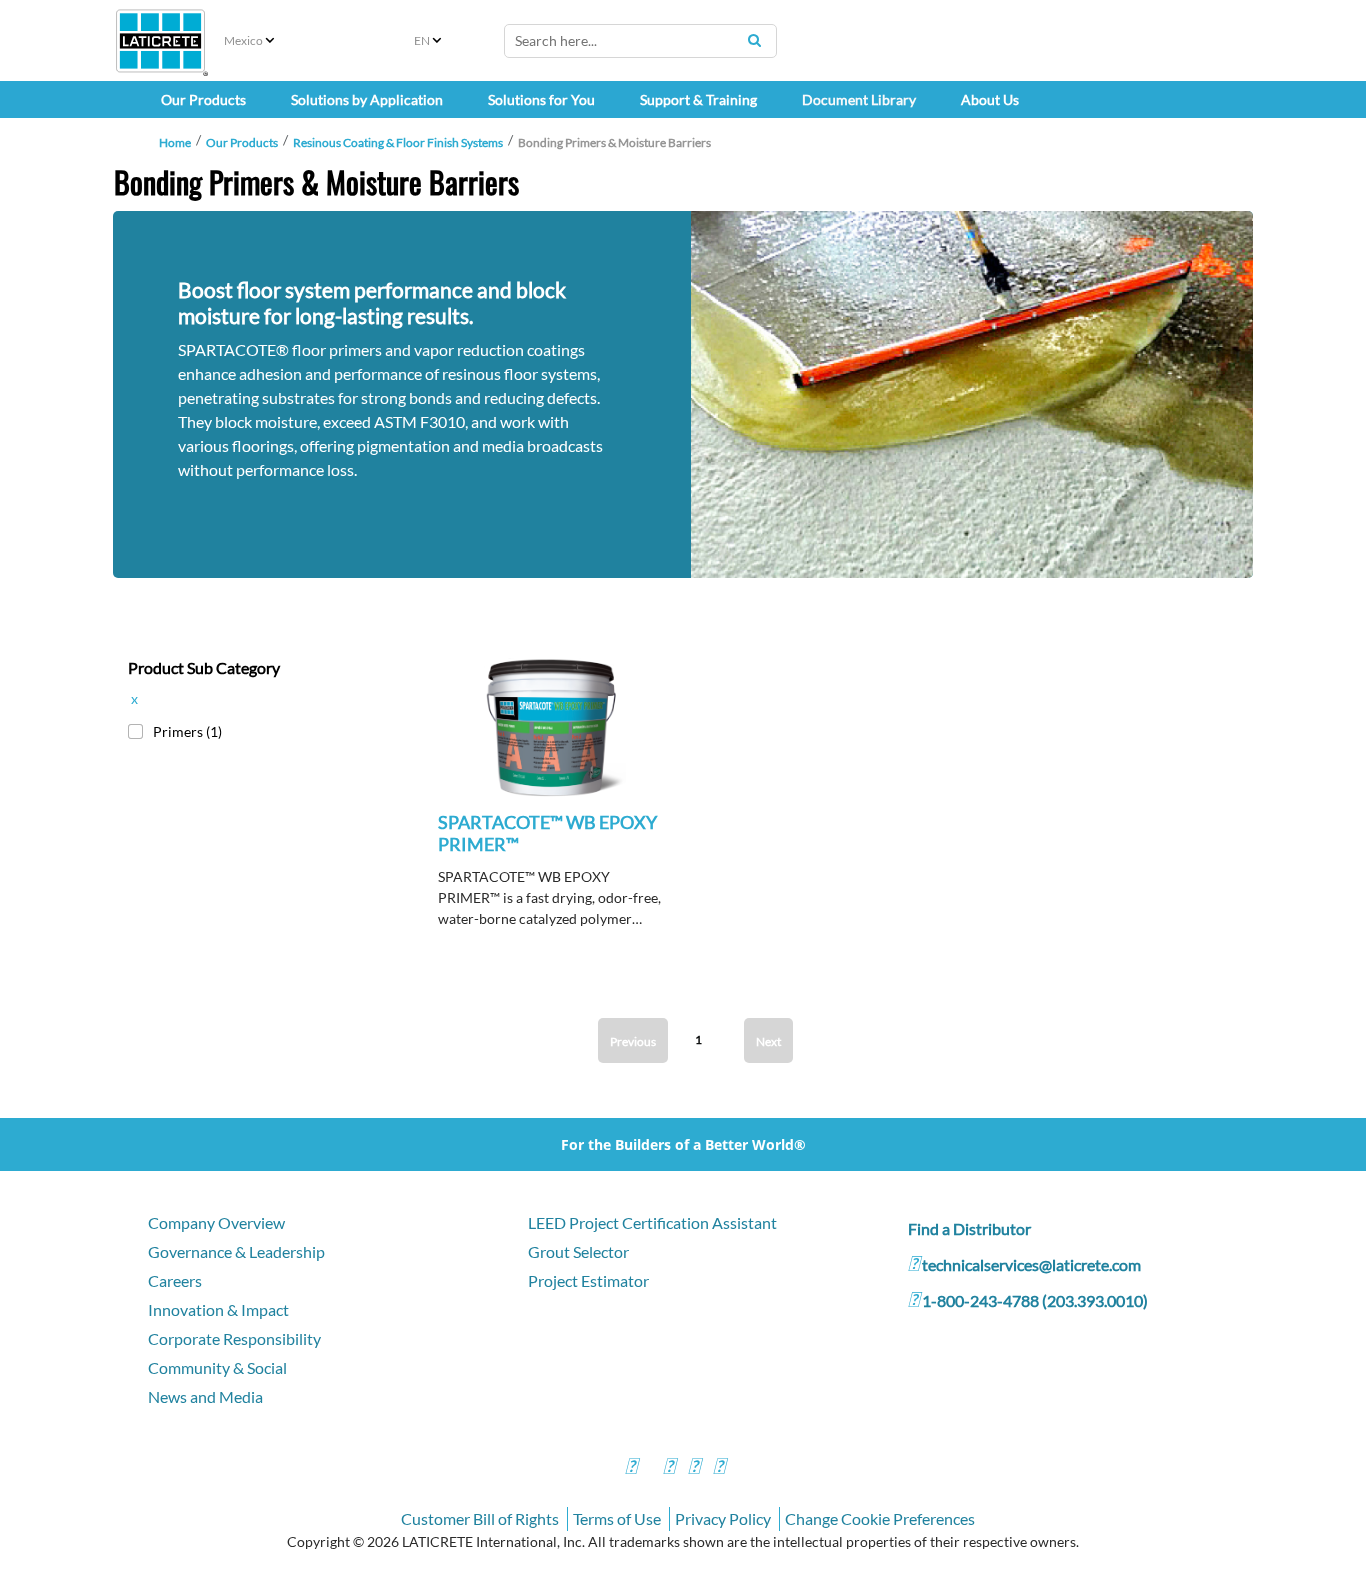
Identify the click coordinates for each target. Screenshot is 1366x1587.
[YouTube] (694, 1468)
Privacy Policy (723, 1518)
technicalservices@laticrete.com (1031, 1264)
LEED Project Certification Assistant (652, 1222)
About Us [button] (990, 99)
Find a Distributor (969, 1228)
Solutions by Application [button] (367, 99)
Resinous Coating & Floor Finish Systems (398, 142)
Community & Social (217, 1367)
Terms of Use (617, 1518)
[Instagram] (669, 1468)
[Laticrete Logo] (160, 41)
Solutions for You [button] (541, 99)
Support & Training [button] (698, 99)
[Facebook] (631, 1468)
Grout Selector (578, 1251)
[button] (552, 753)
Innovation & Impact (218, 1309)
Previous (633, 1041)
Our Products (242, 142)
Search (754, 40)
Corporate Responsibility (234, 1338)
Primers (187, 731)
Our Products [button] (203, 99)
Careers (175, 1280)
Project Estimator (588, 1280)
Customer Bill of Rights (480, 1518)
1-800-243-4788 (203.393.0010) (1035, 1300)
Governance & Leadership (236, 1251)
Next (768, 1041)
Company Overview (216, 1222)
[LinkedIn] (719, 1468)
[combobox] (640, 41)
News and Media (205, 1396)
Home (175, 142)
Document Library (859, 99)
